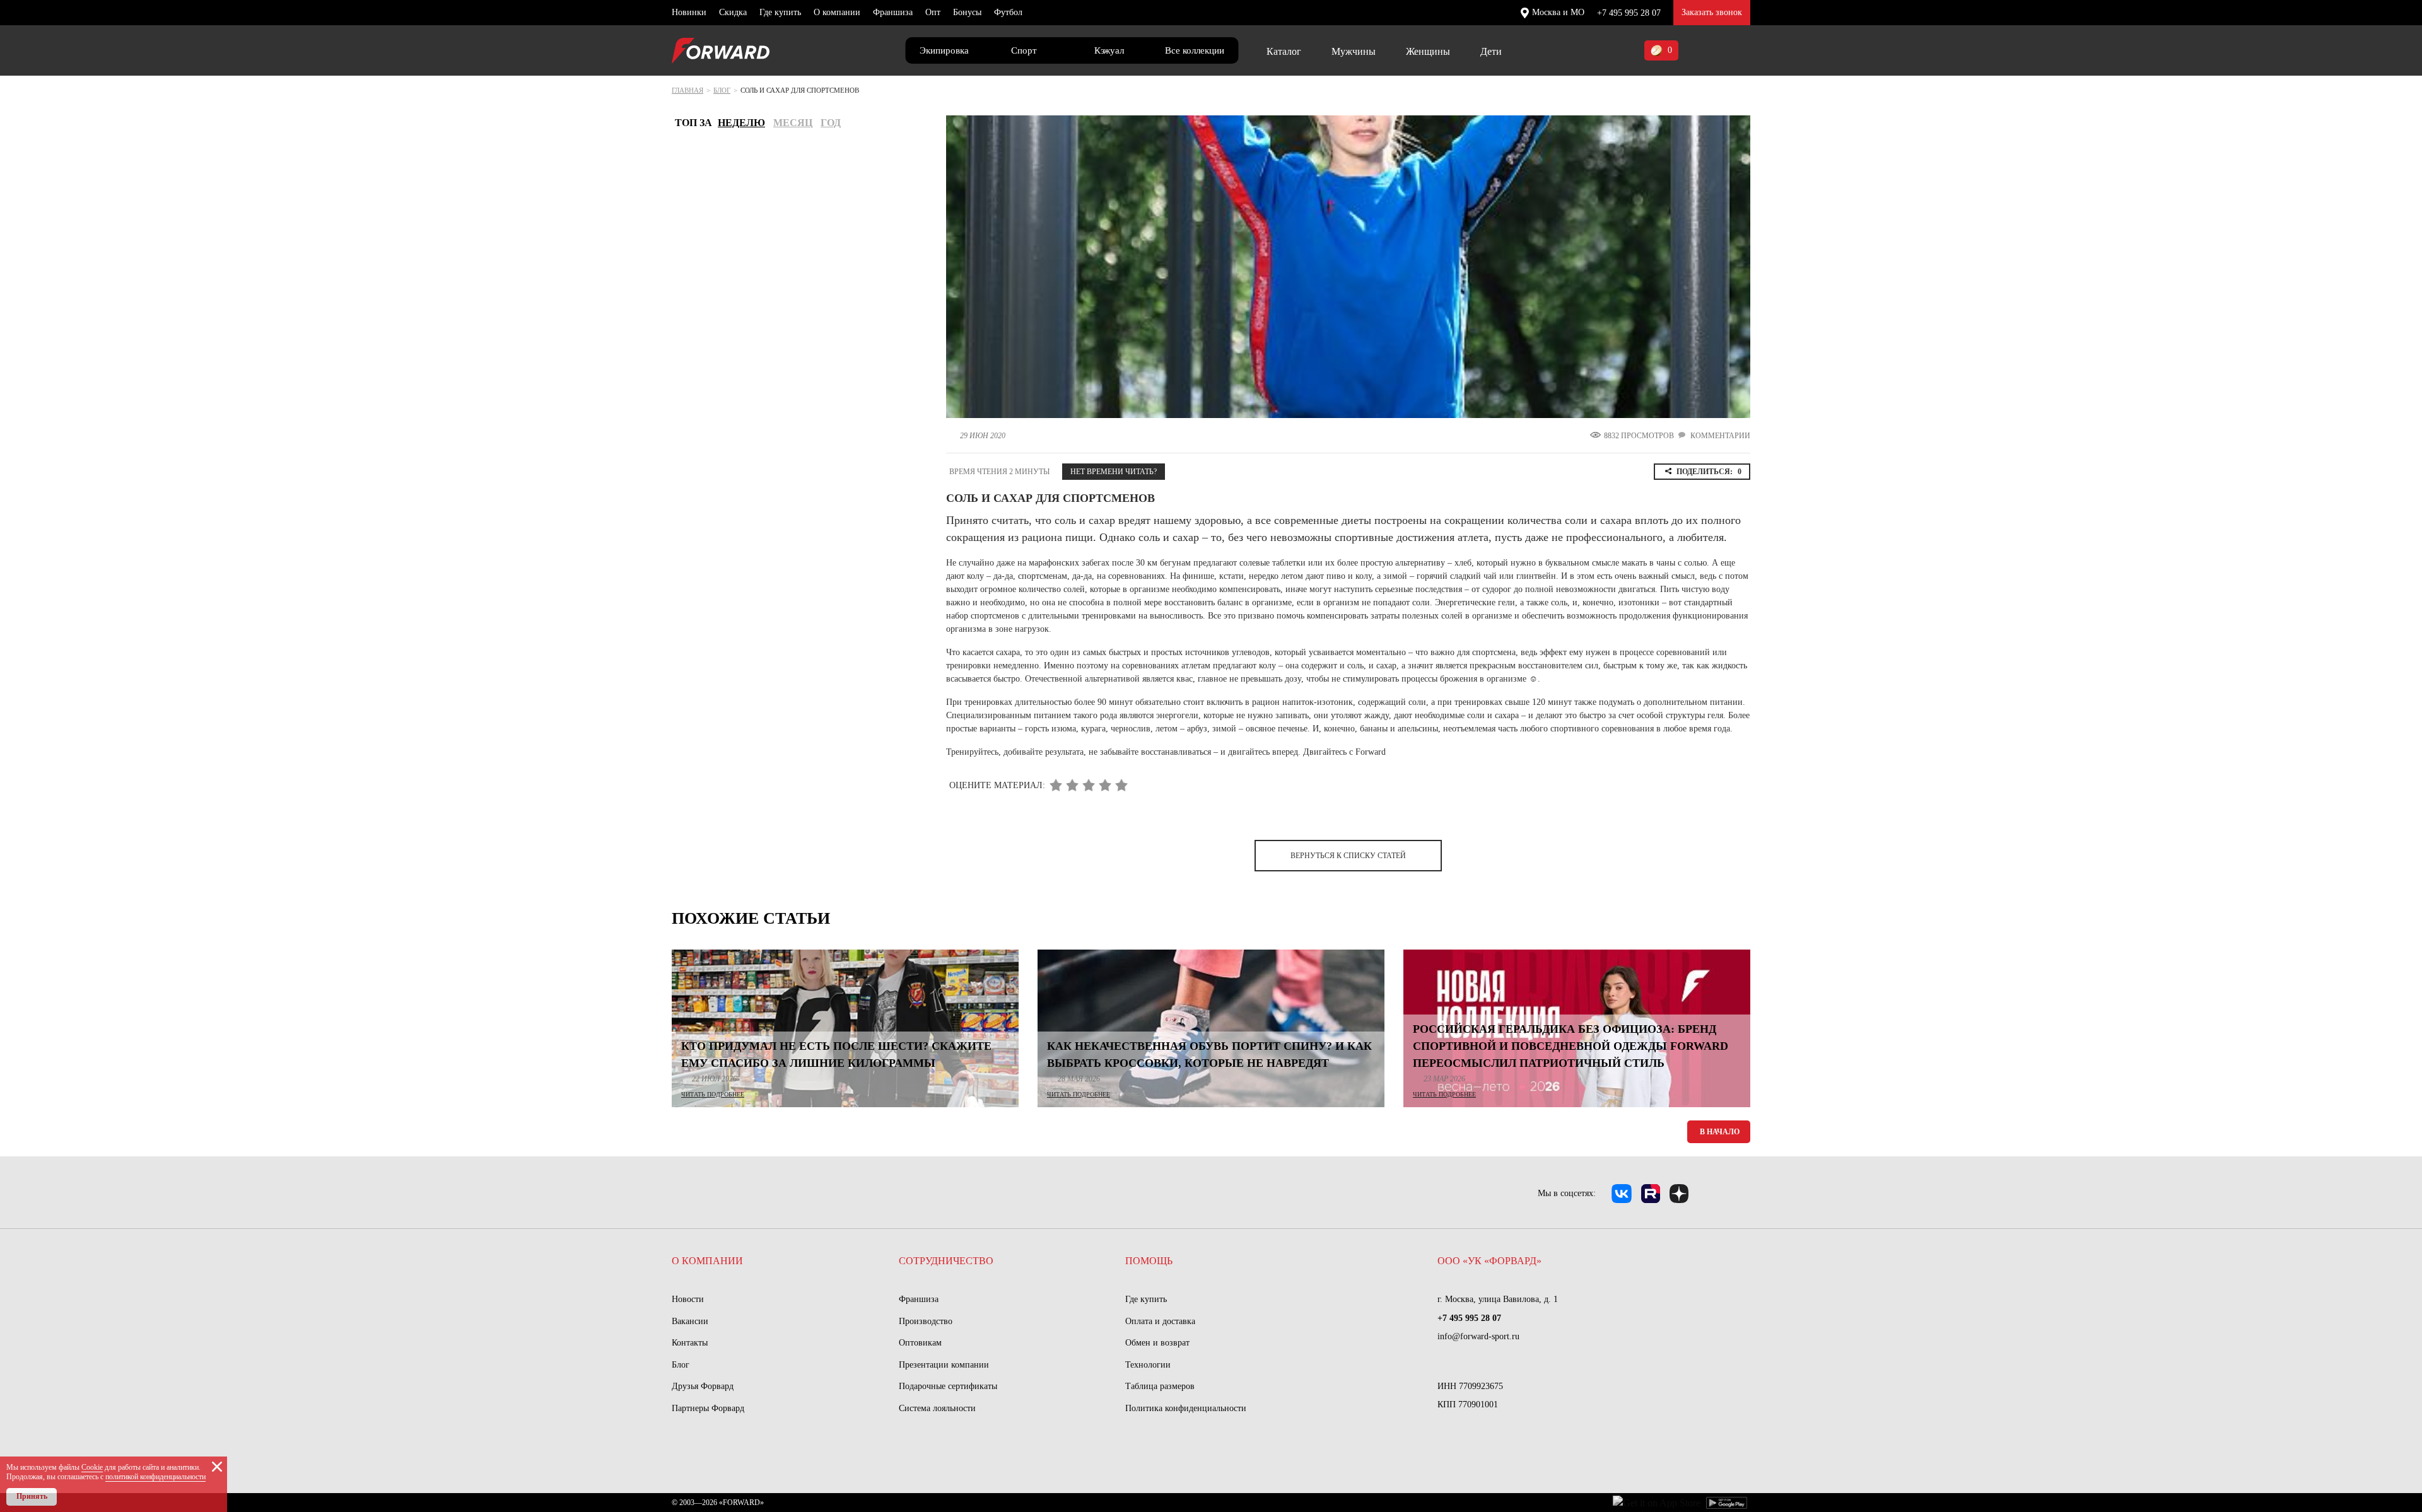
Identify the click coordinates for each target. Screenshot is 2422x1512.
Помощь (1149, 1261)
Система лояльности (937, 1408)
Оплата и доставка (1160, 1321)
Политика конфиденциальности (1186, 1408)
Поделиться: (1709, 472)
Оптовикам (920, 1343)
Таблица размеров (1160, 1386)
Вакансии (690, 1321)
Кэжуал (1109, 50)
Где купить (780, 12)
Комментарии (1720, 436)
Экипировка (944, 50)
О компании (837, 12)
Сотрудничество (946, 1261)
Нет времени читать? (1114, 472)
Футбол (1008, 12)
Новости (688, 1299)
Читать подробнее (713, 1094)
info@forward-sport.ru (1478, 1336)
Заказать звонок (1712, 12)
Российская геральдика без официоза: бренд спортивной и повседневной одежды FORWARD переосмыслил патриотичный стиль (1571, 1046)
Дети (1491, 51)
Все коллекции (1195, 50)
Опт (933, 12)
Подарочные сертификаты (948, 1386)
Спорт (1024, 50)
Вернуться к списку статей (1348, 856)
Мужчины (1354, 51)
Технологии (1148, 1365)
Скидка (733, 12)
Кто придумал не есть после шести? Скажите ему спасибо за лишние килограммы (836, 1055)
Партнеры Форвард (708, 1408)
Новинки (689, 12)
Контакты (690, 1343)
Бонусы (967, 12)
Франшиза (893, 12)
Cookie (92, 1467)
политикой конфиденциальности (155, 1477)
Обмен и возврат (1157, 1343)
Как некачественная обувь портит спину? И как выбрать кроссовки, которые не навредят (1209, 1055)
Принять (32, 1496)
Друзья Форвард (703, 1386)
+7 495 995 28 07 (1629, 13)
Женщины (1428, 51)
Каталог (1284, 51)
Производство (926, 1321)
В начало (1720, 1132)
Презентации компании (944, 1365)
